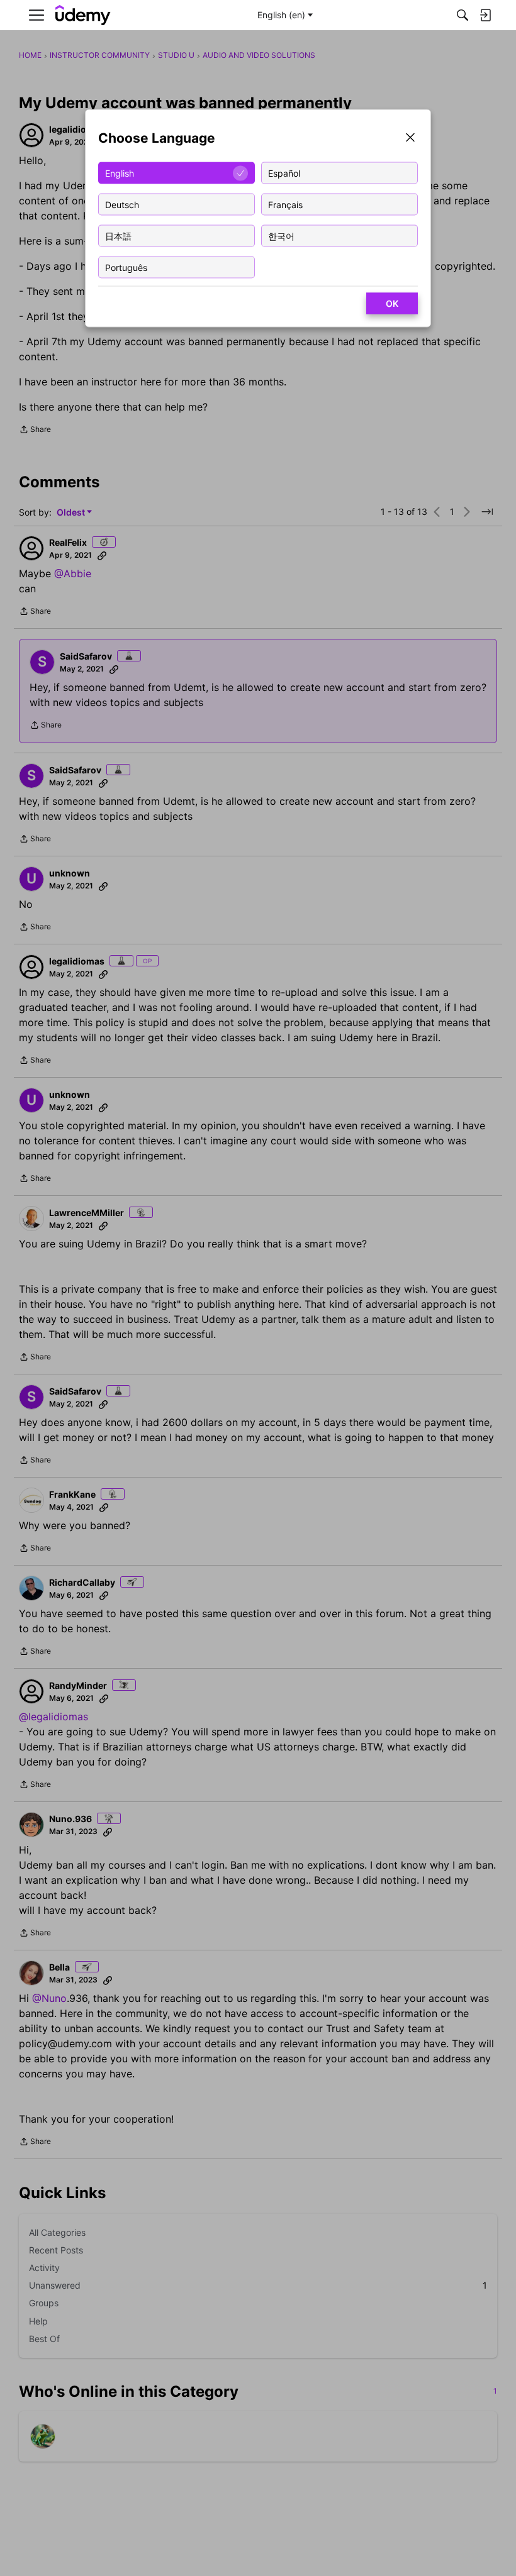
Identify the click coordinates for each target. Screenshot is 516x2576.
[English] (83, 15)
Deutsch (122, 204)
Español (284, 173)
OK (392, 303)
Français (285, 204)
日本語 (118, 235)
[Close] (410, 139)
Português (126, 267)
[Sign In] (485, 15)
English (120, 173)
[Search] (463, 15)
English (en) (281, 15)
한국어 (281, 235)
